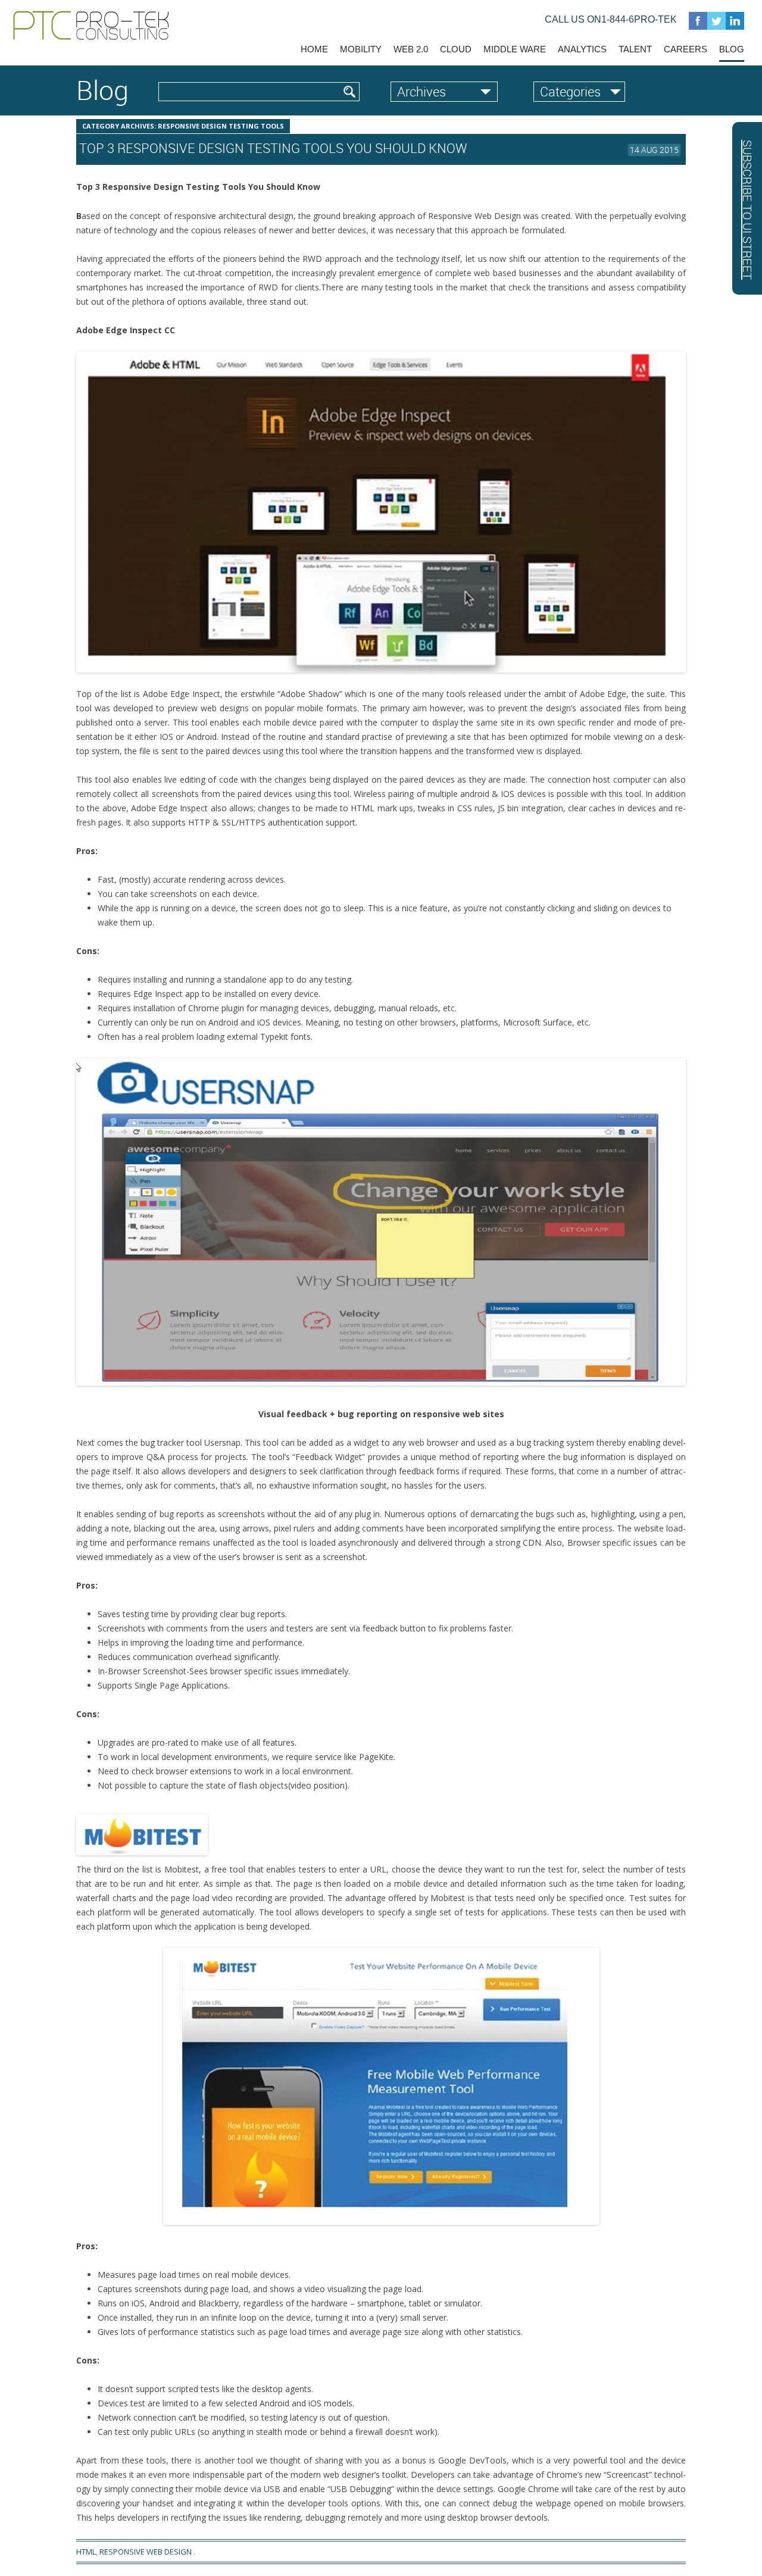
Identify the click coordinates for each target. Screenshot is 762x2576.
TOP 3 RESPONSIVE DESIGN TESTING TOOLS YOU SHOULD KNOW (273, 148)
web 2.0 (411, 49)
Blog (732, 49)
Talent (635, 49)
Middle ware (515, 49)
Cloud (456, 49)
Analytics (582, 49)
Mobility (361, 49)
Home (314, 49)
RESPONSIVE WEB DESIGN (146, 2552)
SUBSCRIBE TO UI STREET (747, 210)
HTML (86, 2552)
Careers (686, 49)
